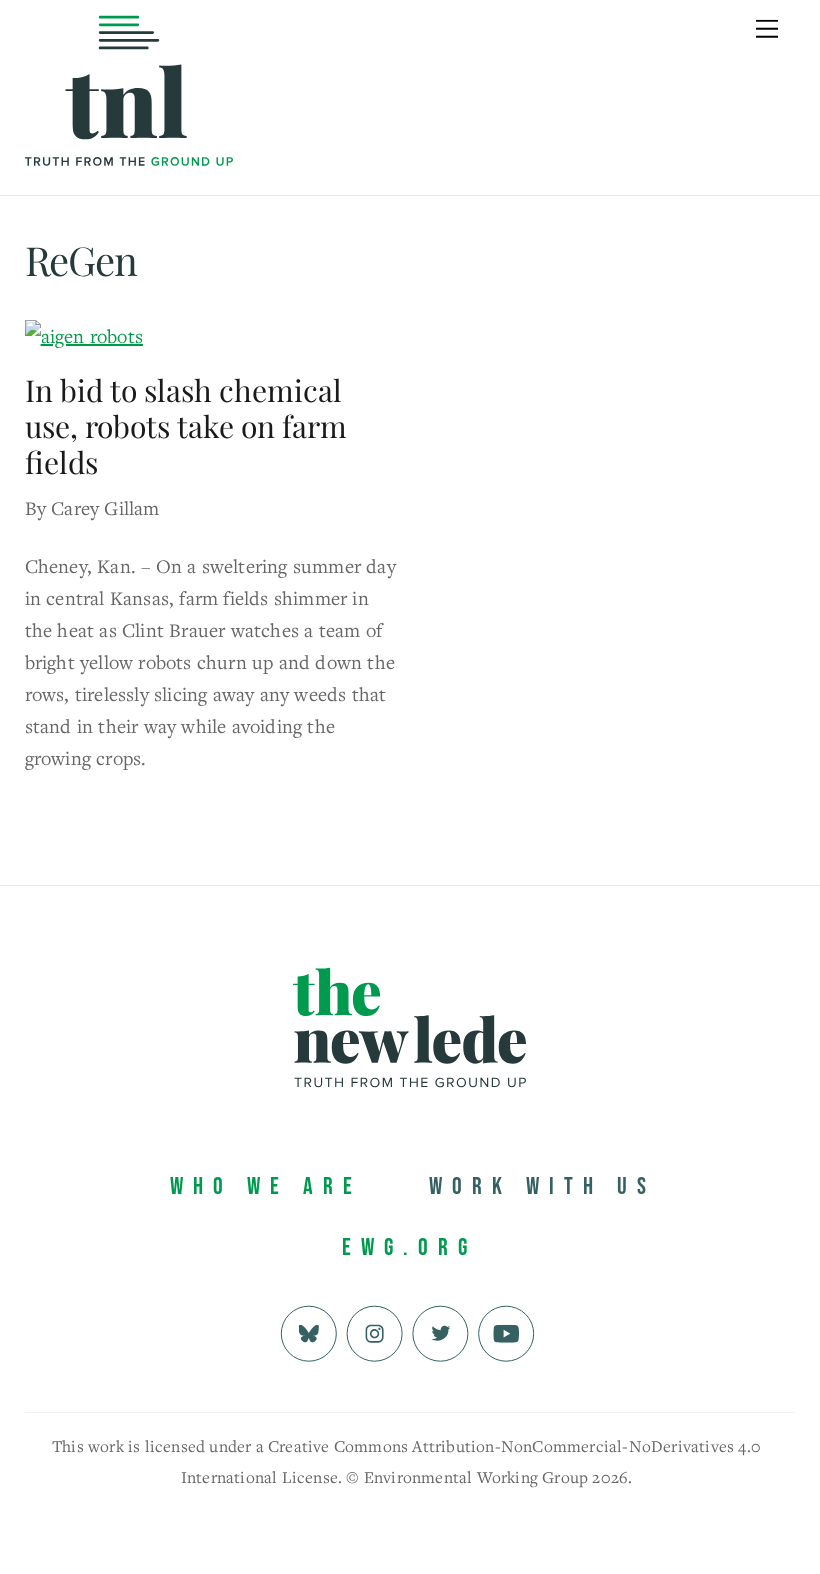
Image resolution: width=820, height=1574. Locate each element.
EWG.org (409, 1247)
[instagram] (374, 1331)
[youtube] (506, 1331)
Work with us (542, 1186)
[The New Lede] (129, 124)
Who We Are (266, 1186)
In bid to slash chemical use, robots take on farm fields (186, 426)
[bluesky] (308, 1331)
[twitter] (440, 1331)
